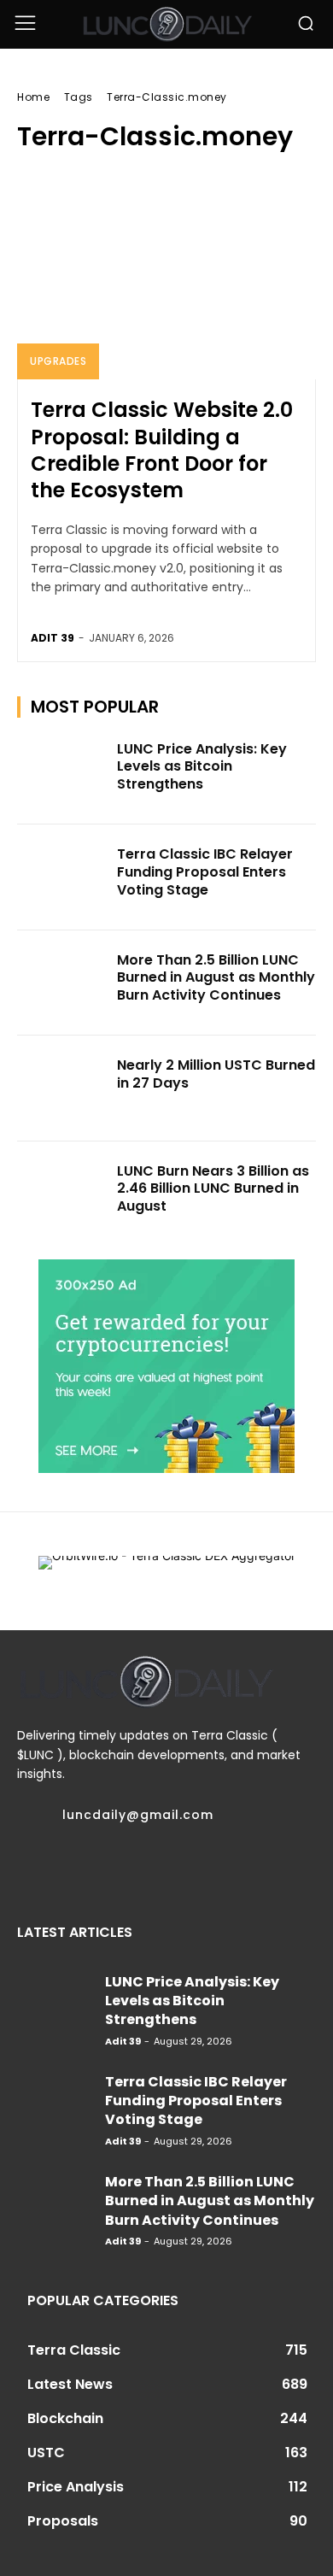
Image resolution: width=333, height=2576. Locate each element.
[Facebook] (24, 1867)
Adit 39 (53, 638)
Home (33, 97)
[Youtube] (219, 1867)
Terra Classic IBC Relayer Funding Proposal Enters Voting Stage (205, 872)
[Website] (186, 1867)
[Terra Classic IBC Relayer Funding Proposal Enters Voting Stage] (62, 877)
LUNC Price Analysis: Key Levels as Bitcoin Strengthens (202, 767)
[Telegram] (89, 1867)
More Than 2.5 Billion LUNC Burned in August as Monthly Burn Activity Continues (216, 978)
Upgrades (58, 361)
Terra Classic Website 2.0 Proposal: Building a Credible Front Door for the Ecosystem (162, 450)
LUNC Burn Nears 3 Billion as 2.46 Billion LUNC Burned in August (213, 1189)
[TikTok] (121, 1867)
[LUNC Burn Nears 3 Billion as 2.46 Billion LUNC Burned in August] (62, 1194)
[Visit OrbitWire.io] (167, 1572)
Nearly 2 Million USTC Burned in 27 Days (216, 1074)
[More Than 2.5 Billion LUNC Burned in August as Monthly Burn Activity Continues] (62, 983)
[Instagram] (56, 1867)
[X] (154, 1867)
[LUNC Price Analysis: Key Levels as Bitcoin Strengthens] (62, 772)
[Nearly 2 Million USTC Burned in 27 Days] (62, 1088)
